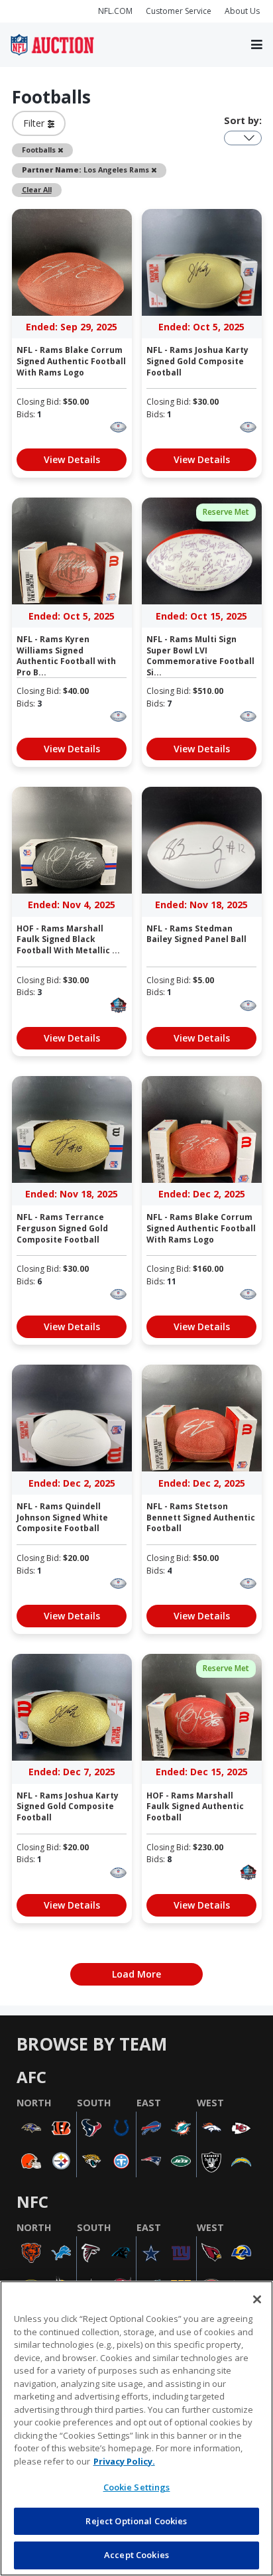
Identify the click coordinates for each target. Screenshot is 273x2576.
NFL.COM (115, 11)
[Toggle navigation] (257, 45)
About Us (242, 11)
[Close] (257, 2299)
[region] (136, 2428)
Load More (136, 1974)
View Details (72, 459)
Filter (35, 123)
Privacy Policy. (124, 2461)
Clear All (37, 189)
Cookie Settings (137, 2487)
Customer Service (179, 11)
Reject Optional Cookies (136, 2521)
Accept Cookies (136, 2555)
